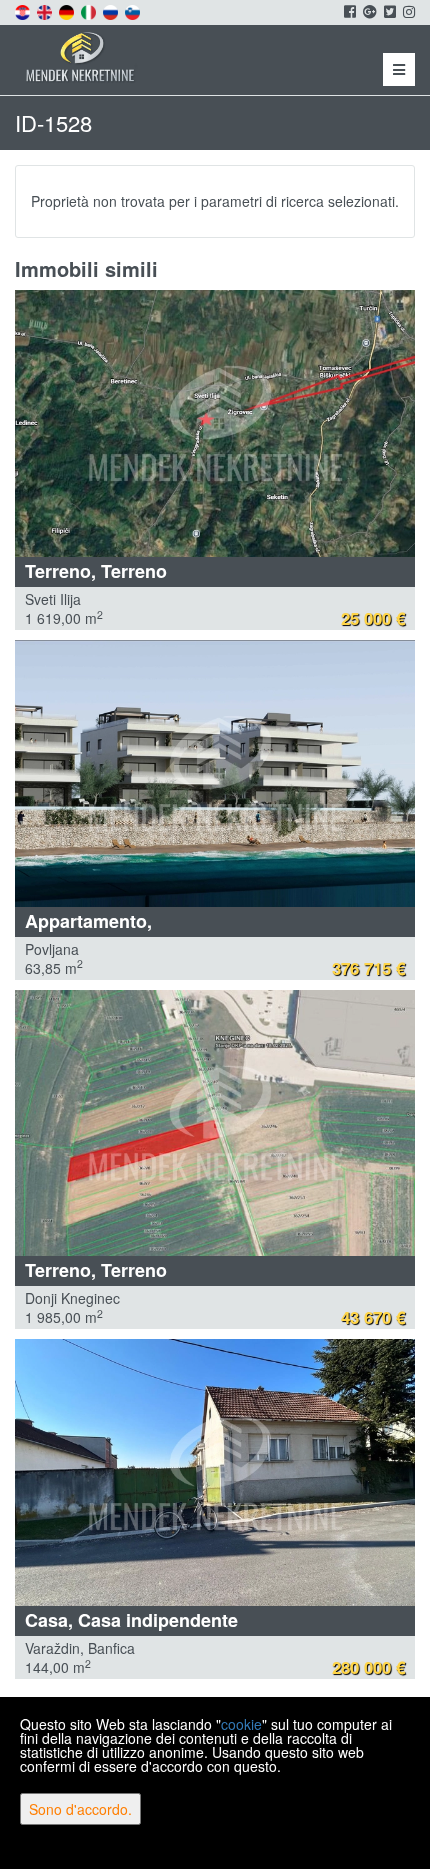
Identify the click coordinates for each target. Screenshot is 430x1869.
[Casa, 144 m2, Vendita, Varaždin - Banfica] (215, 1472)
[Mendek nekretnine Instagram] (407, 11)
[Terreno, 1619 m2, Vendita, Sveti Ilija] (215, 423)
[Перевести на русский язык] (112, 10)
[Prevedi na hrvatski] (24, 10)
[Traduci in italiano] (90, 10)
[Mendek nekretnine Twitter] (388, 11)
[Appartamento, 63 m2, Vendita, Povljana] (215, 773)
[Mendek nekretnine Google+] (368, 11)
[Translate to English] (46, 10)
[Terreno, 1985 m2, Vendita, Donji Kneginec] (215, 1123)
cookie (241, 1724)
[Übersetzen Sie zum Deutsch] (68, 10)
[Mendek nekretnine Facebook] (348, 11)
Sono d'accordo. (80, 1809)
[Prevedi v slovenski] (134, 10)
